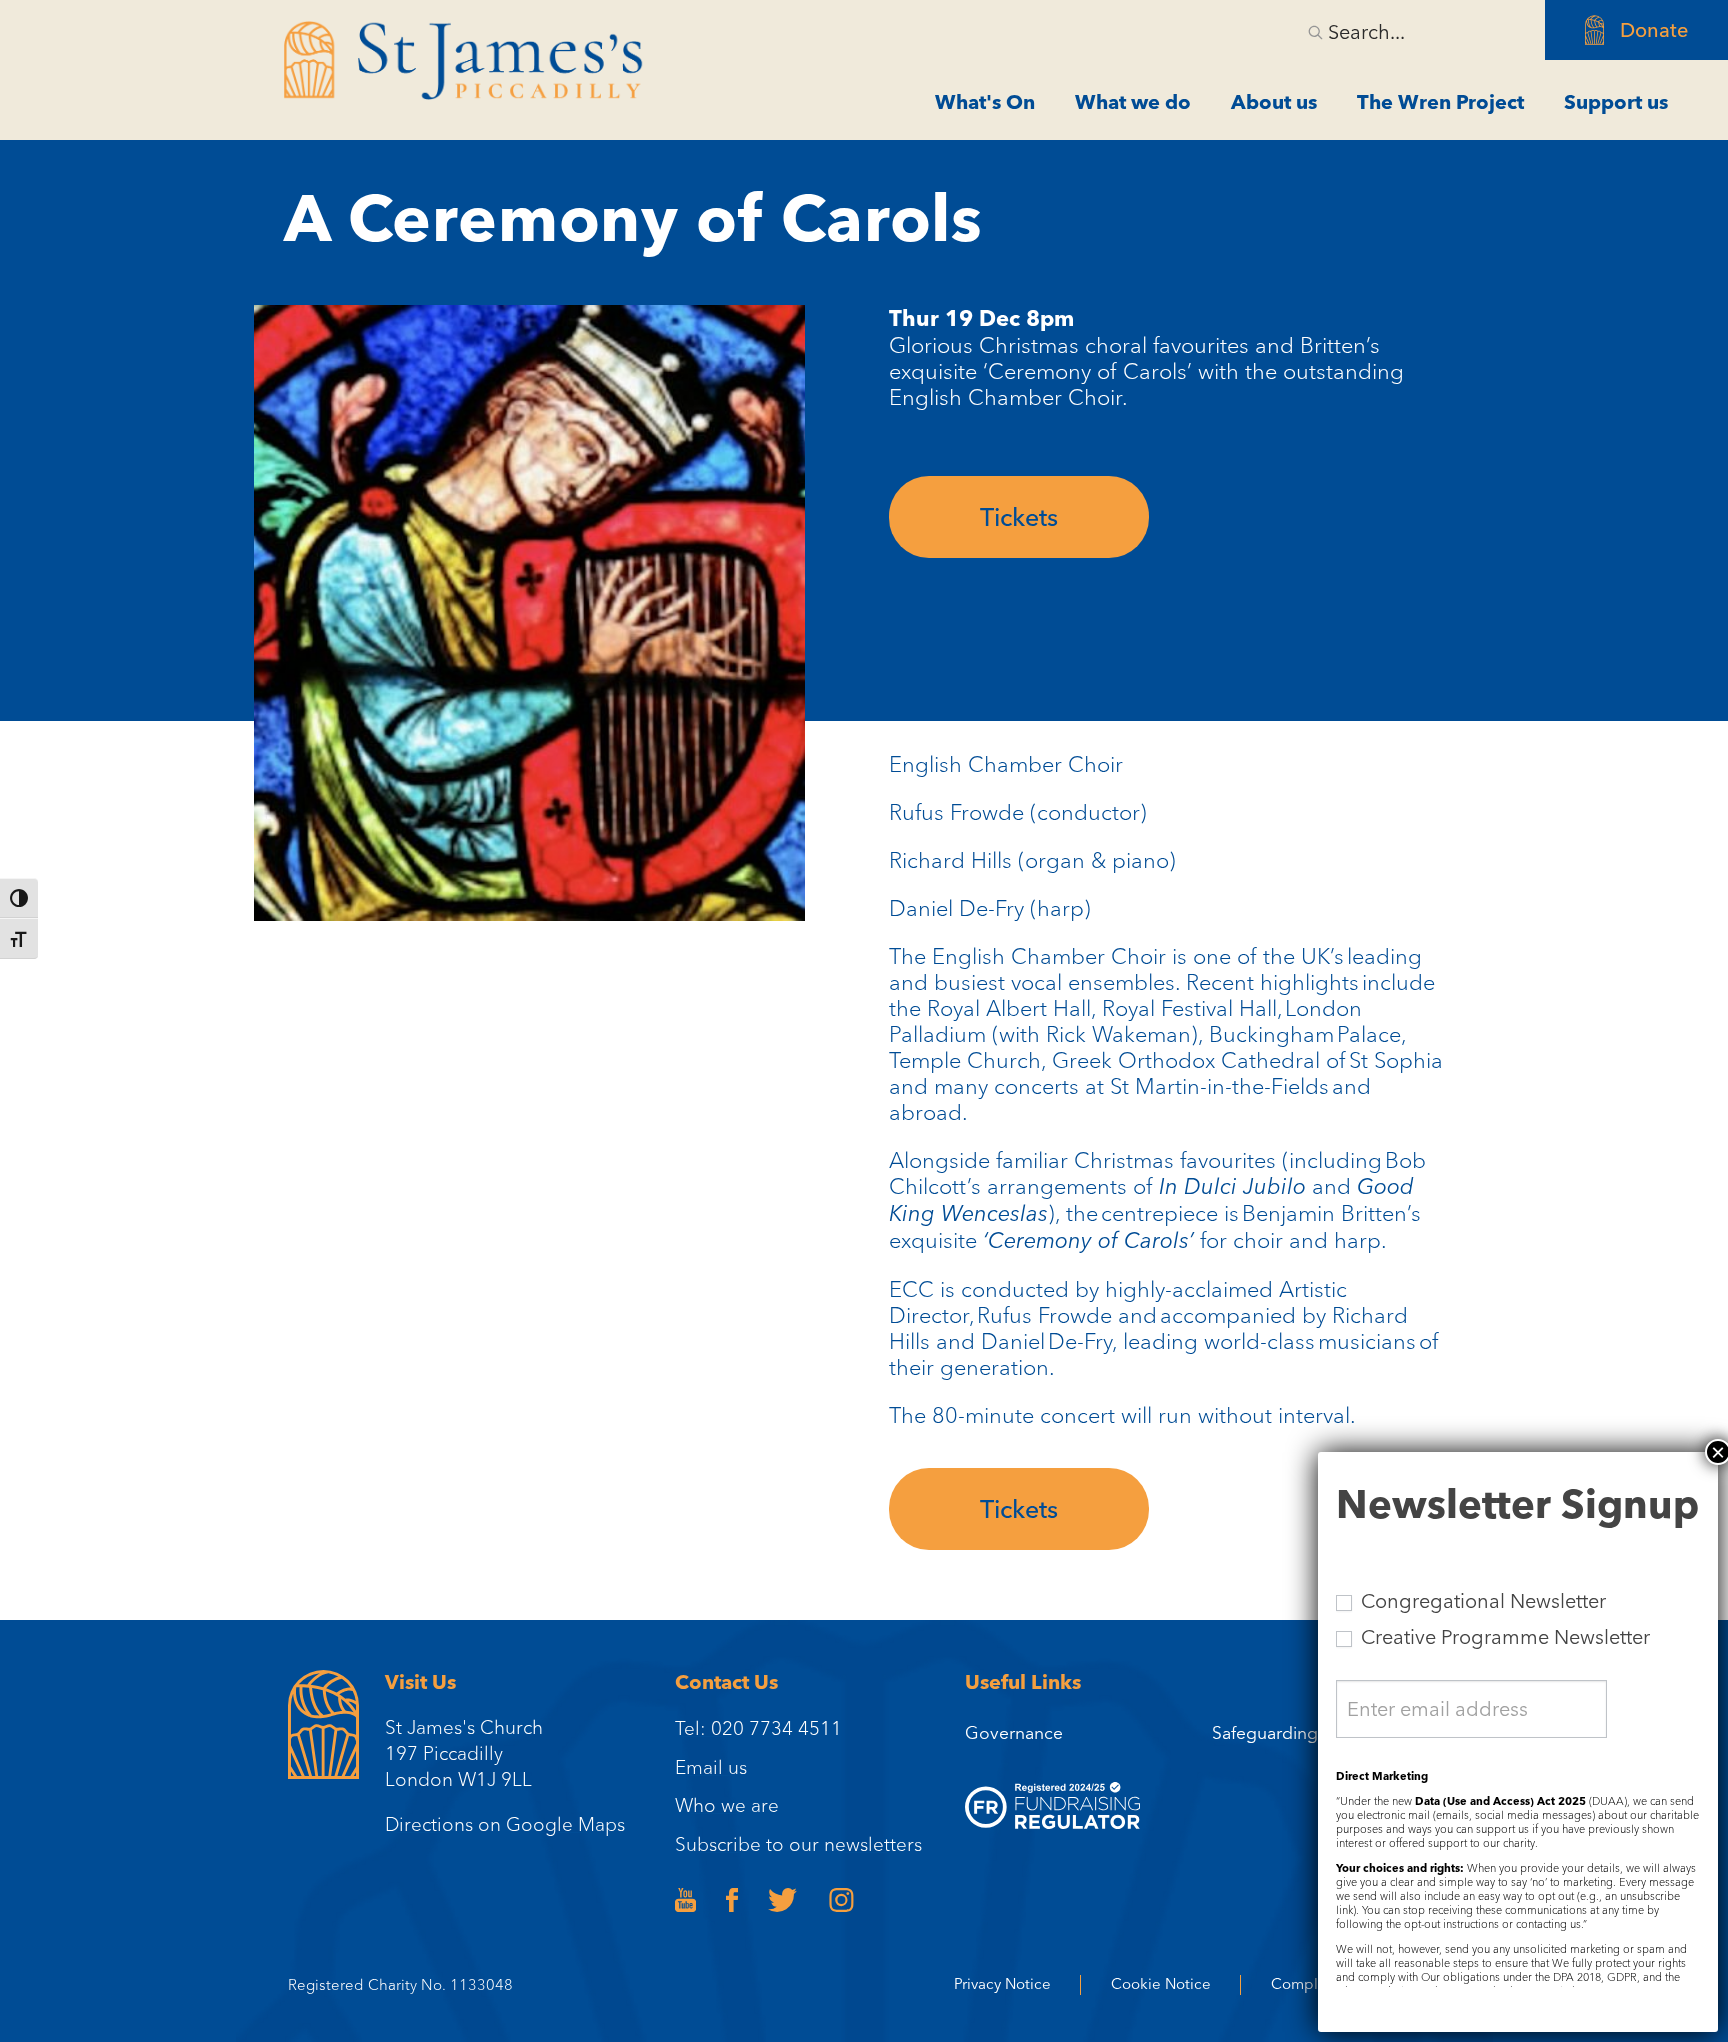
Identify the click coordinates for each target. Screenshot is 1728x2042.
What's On (985, 102)
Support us (1616, 102)
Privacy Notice (1002, 1984)
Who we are (727, 1805)
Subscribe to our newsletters (798, 1844)
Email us (711, 1767)
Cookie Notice (1161, 1984)
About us (1274, 102)
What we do (1133, 102)
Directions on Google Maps (505, 1824)
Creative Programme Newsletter (1503, 1637)
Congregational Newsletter (1481, 1601)
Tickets (1019, 517)
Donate (1654, 30)
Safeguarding (1265, 1732)
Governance (1014, 1732)
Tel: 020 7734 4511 (758, 1728)
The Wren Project (1440, 102)
